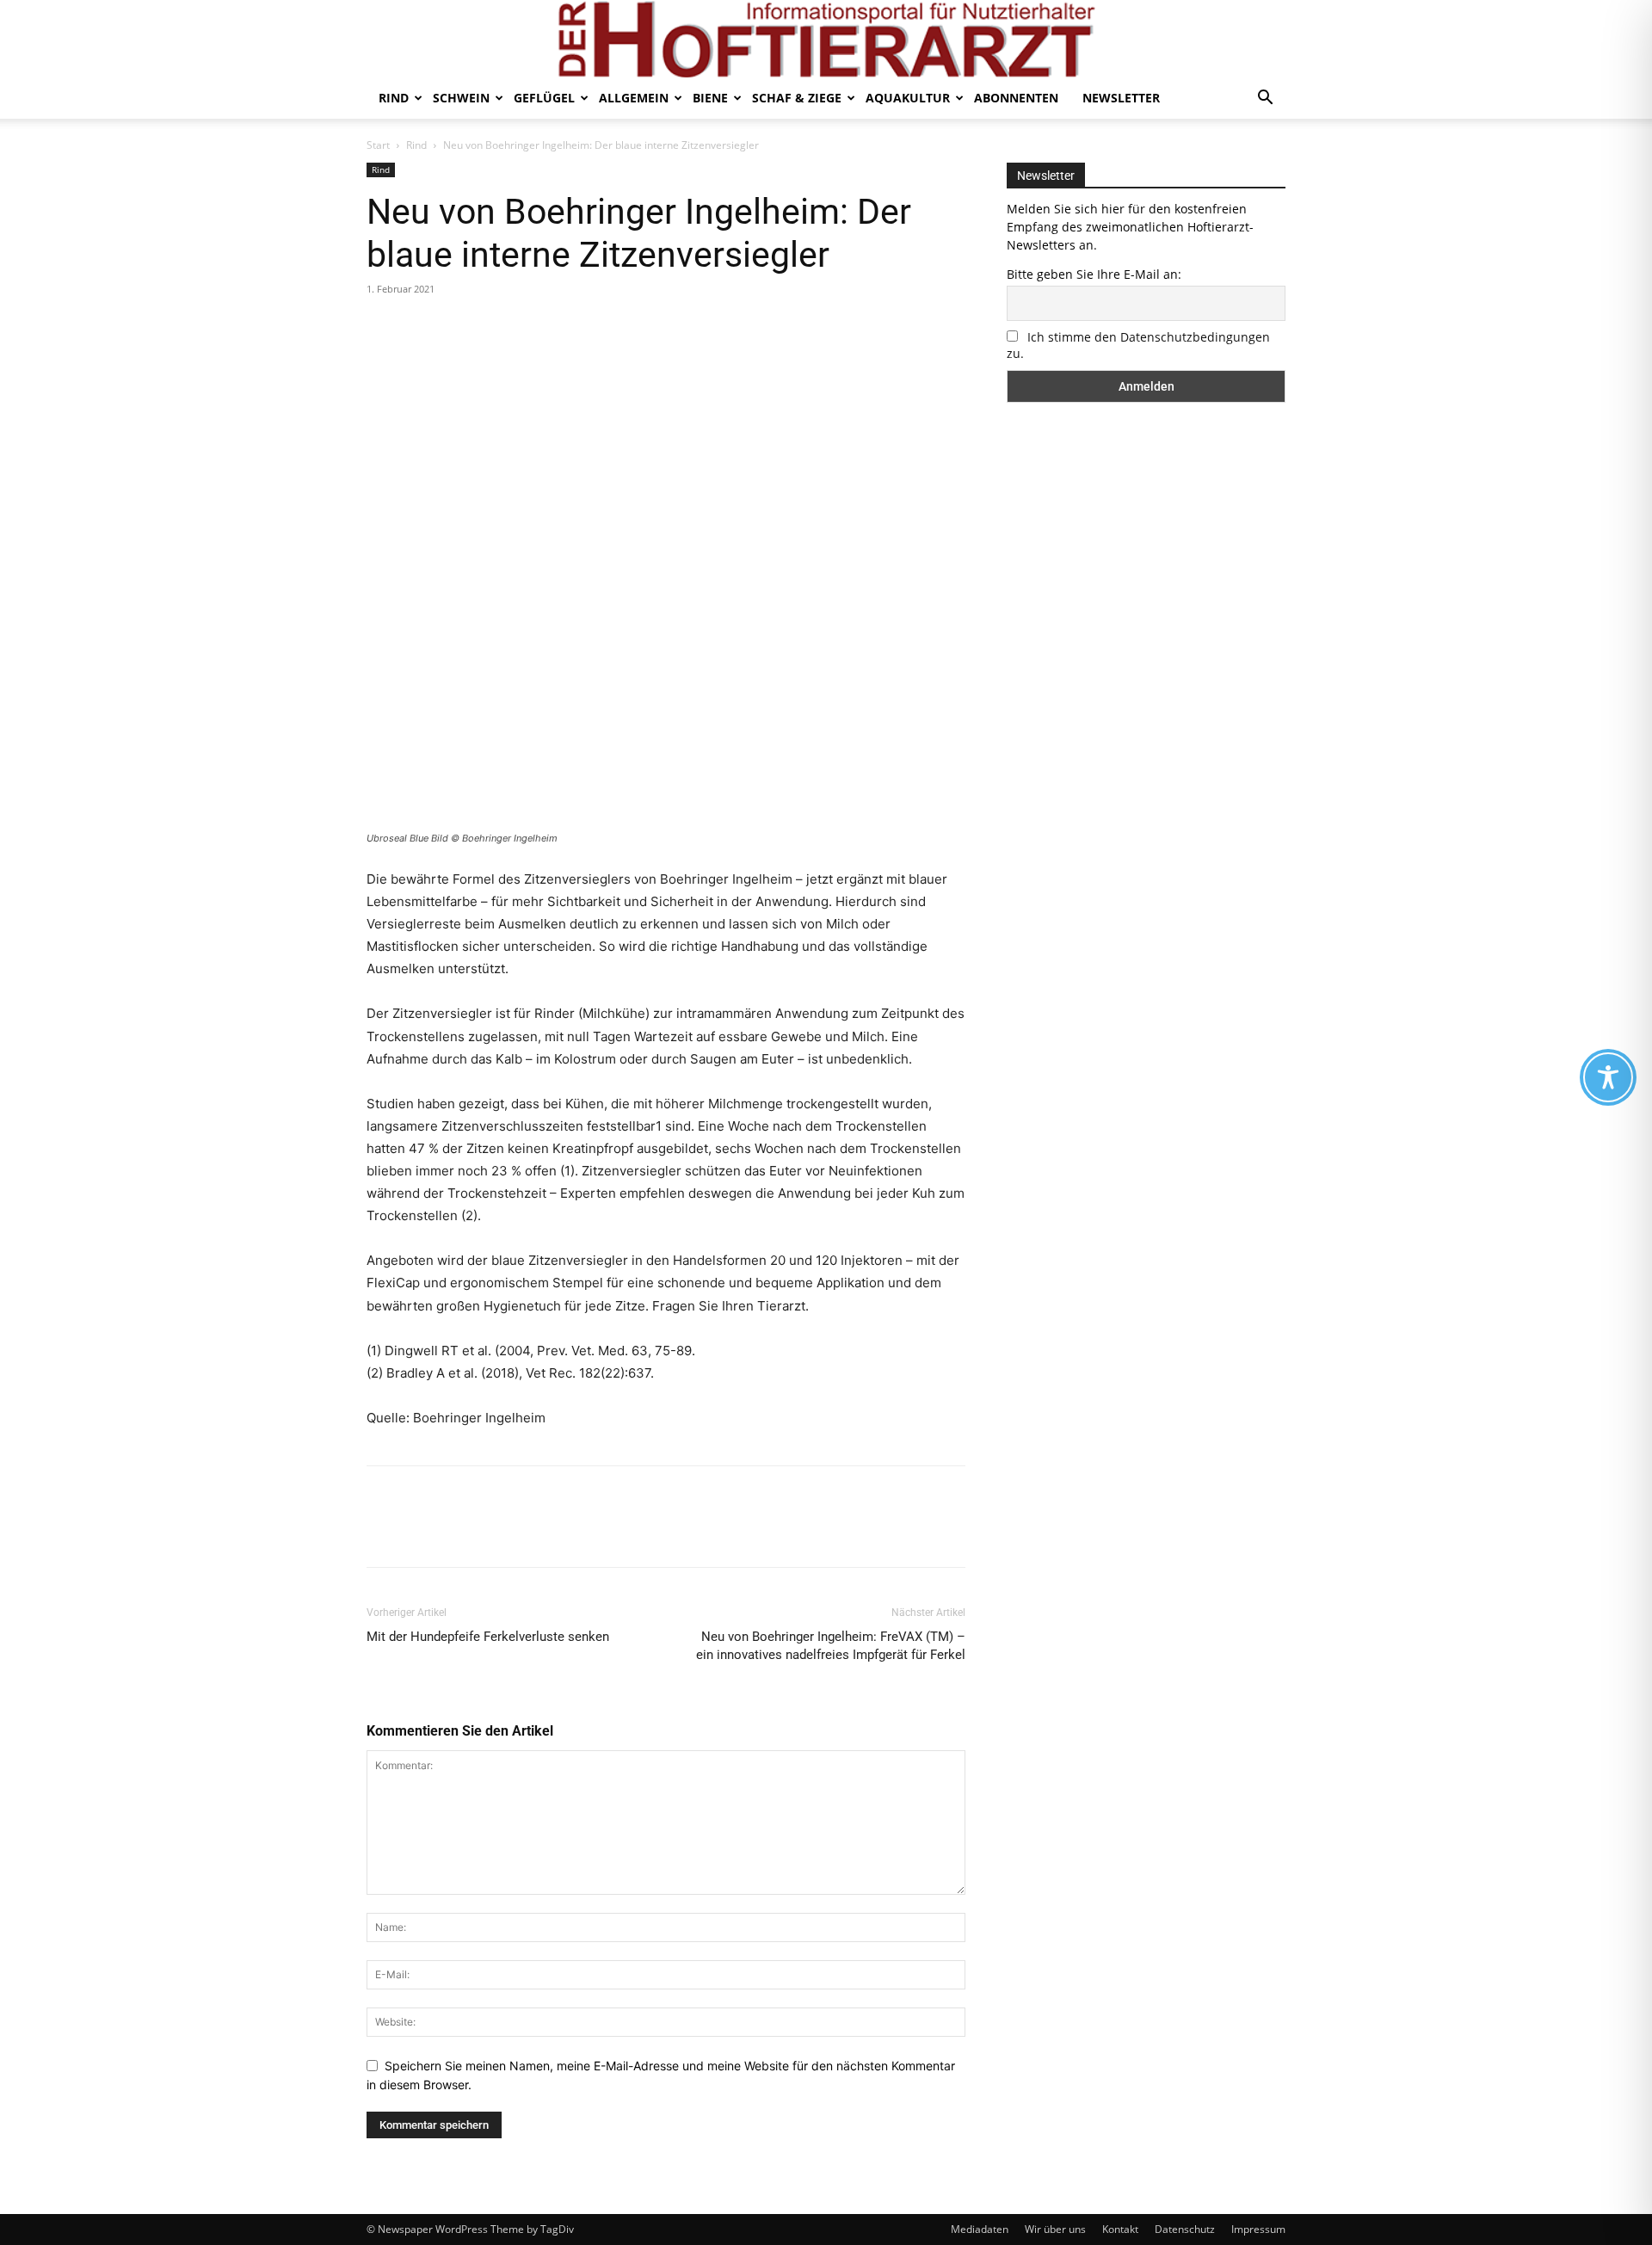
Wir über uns (1055, 2229)
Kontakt (1120, 2229)
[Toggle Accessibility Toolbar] (1608, 1077)
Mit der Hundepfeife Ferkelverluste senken (488, 1637)
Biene (710, 98)
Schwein (461, 98)
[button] (1265, 99)
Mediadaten (980, 2229)
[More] (543, 328)
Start (378, 145)
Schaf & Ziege (797, 98)
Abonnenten (1016, 98)
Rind (394, 98)
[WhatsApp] (502, 328)
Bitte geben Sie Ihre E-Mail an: (1094, 274)
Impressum (1258, 2229)
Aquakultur (908, 98)
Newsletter (1121, 98)
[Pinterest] (463, 328)
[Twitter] (423, 328)
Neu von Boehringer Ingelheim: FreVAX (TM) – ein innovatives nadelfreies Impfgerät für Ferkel (831, 1646)
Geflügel (544, 98)
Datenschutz (1185, 2229)
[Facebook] (384, 328)
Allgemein (634, 98)
